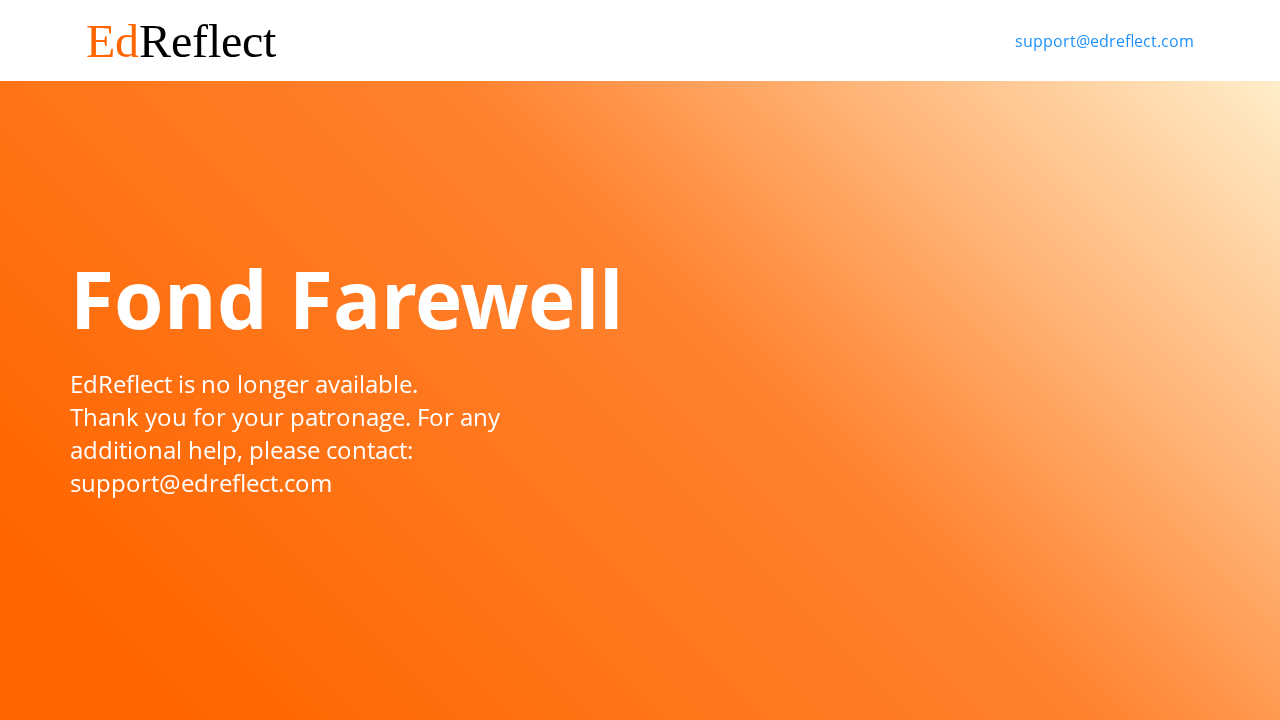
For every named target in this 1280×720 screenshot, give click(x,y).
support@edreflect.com (1104, 41)
